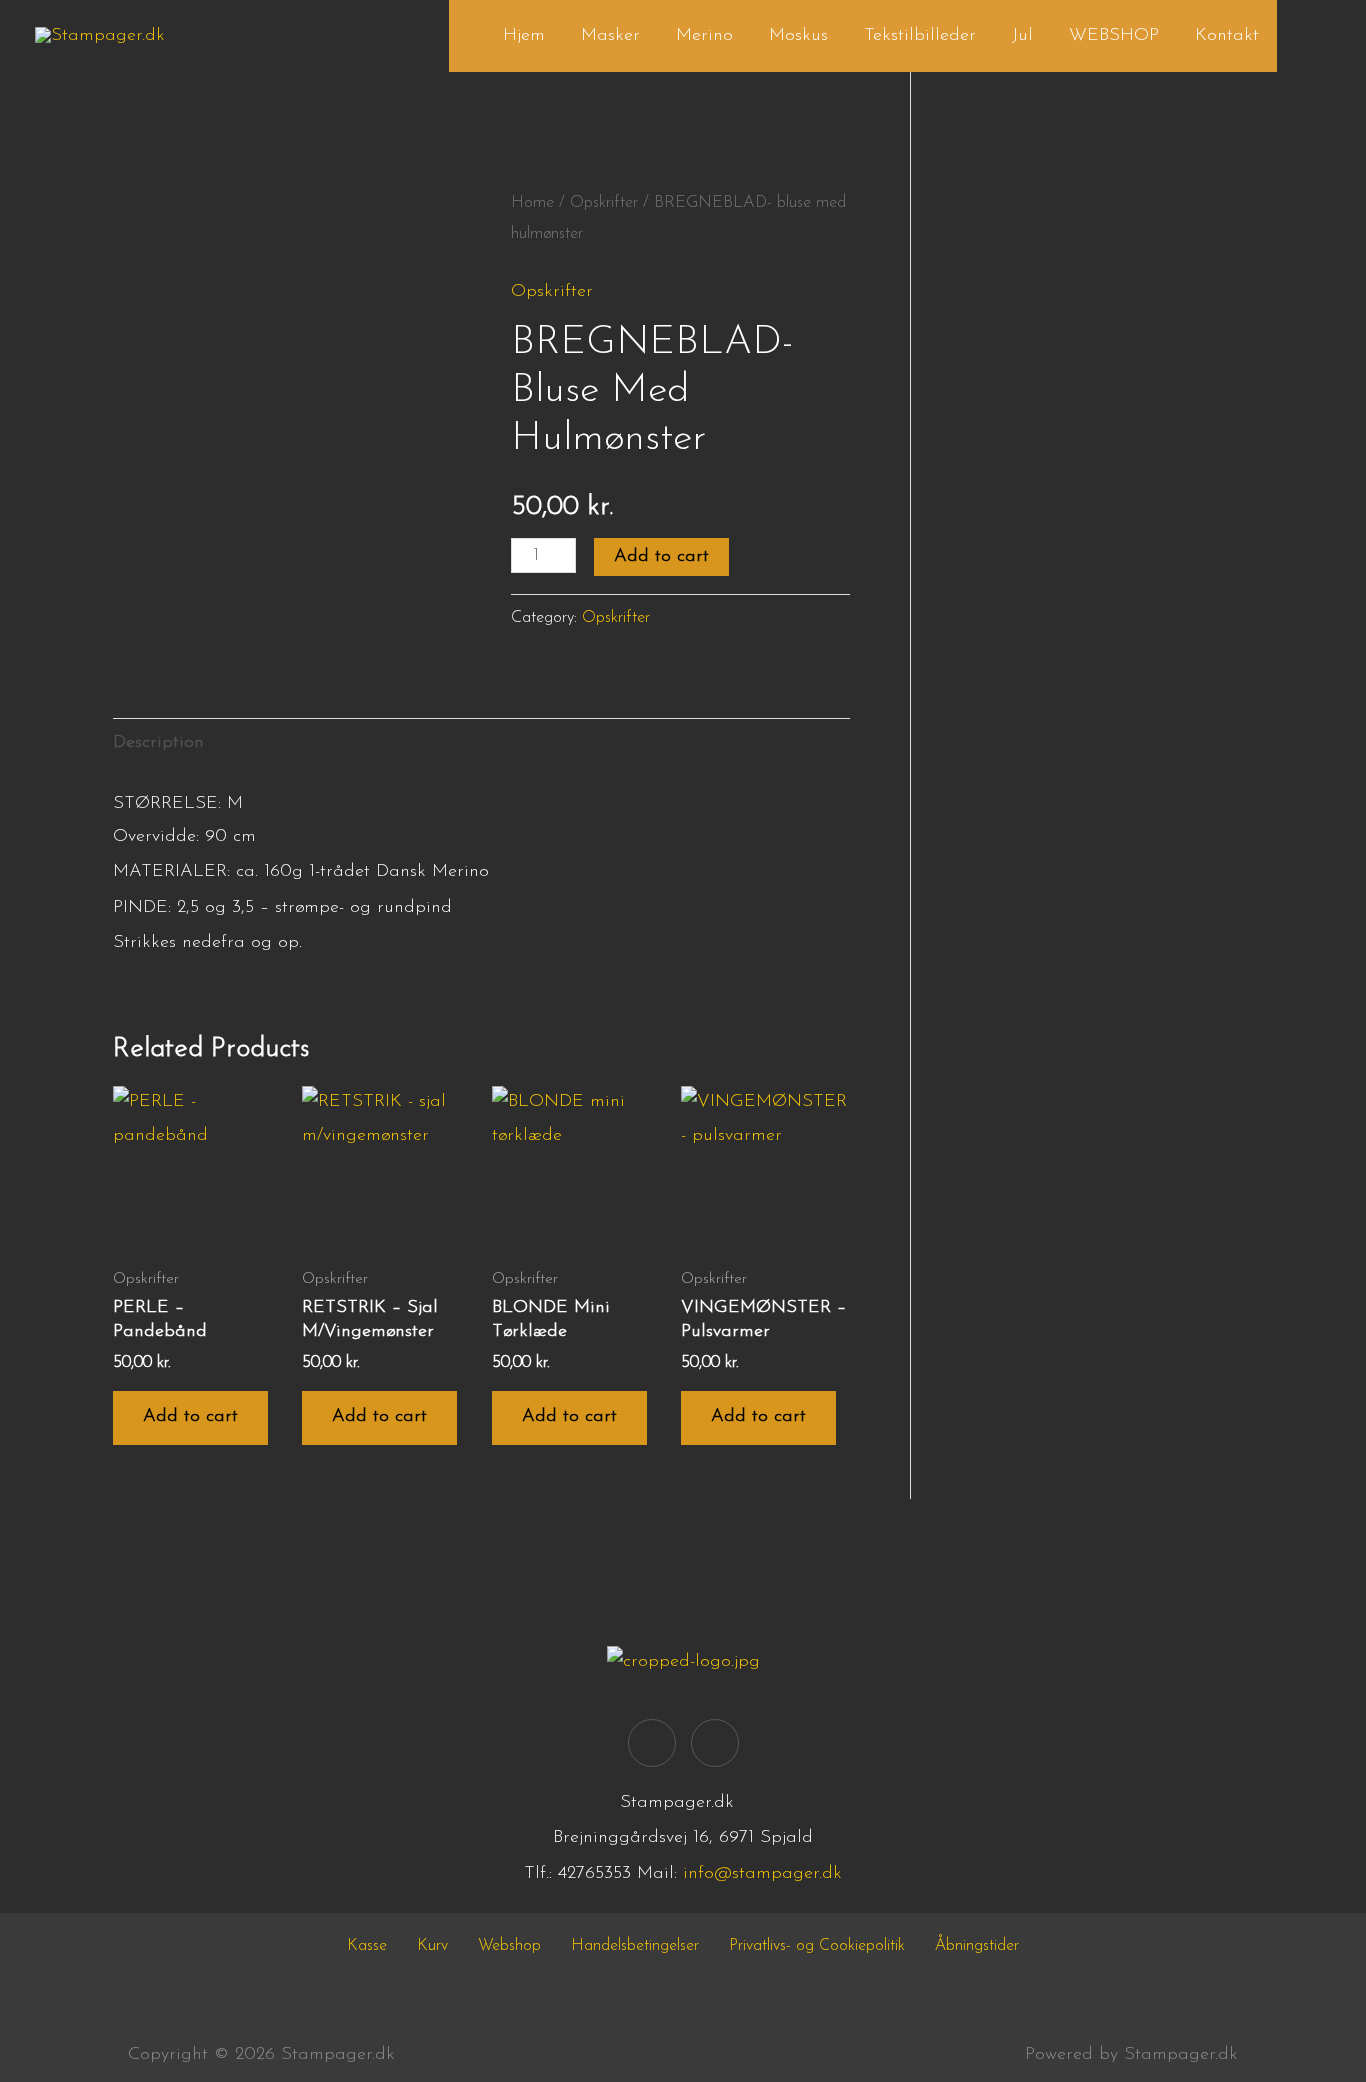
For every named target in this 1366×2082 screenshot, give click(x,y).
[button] (1304, 35)
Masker (610, 36)
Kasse (367, 1946)
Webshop (509, 1946)
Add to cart (661, 557)
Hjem (524, 36)
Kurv (432, 1946)
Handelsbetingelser (635, 1946)
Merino (704, 36)
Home (532, 203)
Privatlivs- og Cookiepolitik (817, 1946)
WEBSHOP (1114, 36)
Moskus (798, 36)
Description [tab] (158, 743)
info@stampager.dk (762, 1874)
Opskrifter (604, 203)
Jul (1022, 36)
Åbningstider (977, 1946)
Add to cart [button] (190, 1417)
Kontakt (1227, 36)
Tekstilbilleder (920, 36)
